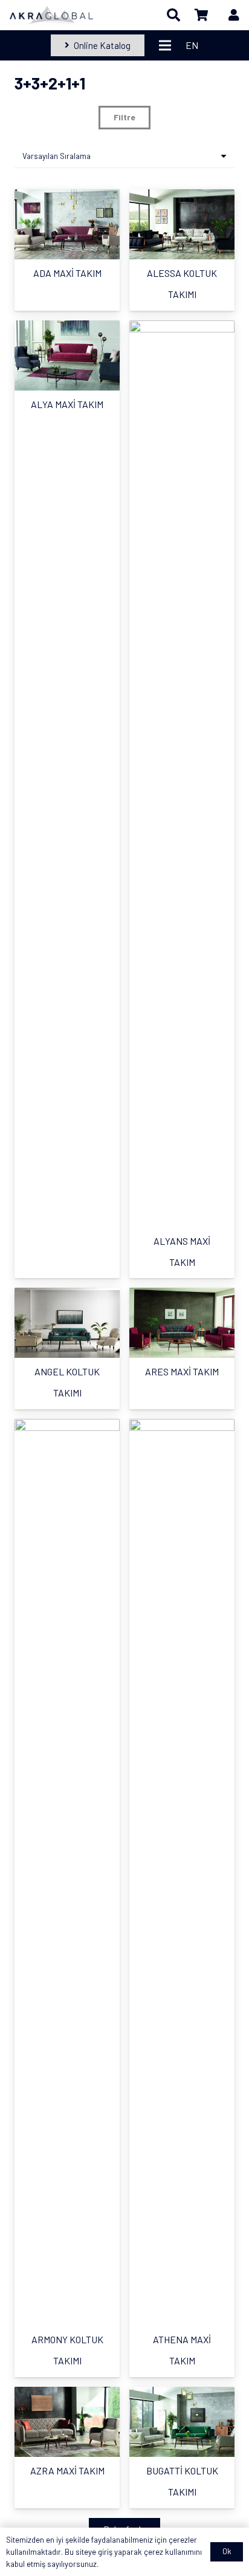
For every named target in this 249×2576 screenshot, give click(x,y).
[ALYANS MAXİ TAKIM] (182, 774)
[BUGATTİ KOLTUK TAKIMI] (182, 2422)
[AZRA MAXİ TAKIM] (67, 2422)
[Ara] (173, 15)
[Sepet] (202, 15)
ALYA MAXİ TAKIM (67, 404)
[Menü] (165, 45)
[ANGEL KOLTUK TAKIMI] (67, 1323)
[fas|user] (234, 15)
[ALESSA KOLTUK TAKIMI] (182, 224)
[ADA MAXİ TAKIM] (67, 224)
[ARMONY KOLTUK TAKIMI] (67, 1872)
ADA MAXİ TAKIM (67, 273)
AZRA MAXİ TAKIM (67, 2471)
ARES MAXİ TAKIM (182, 1371)
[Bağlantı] (51, 15)
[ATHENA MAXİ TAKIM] (182, 1872)
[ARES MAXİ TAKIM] (182, 1323)
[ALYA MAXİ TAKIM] (67, 355)
